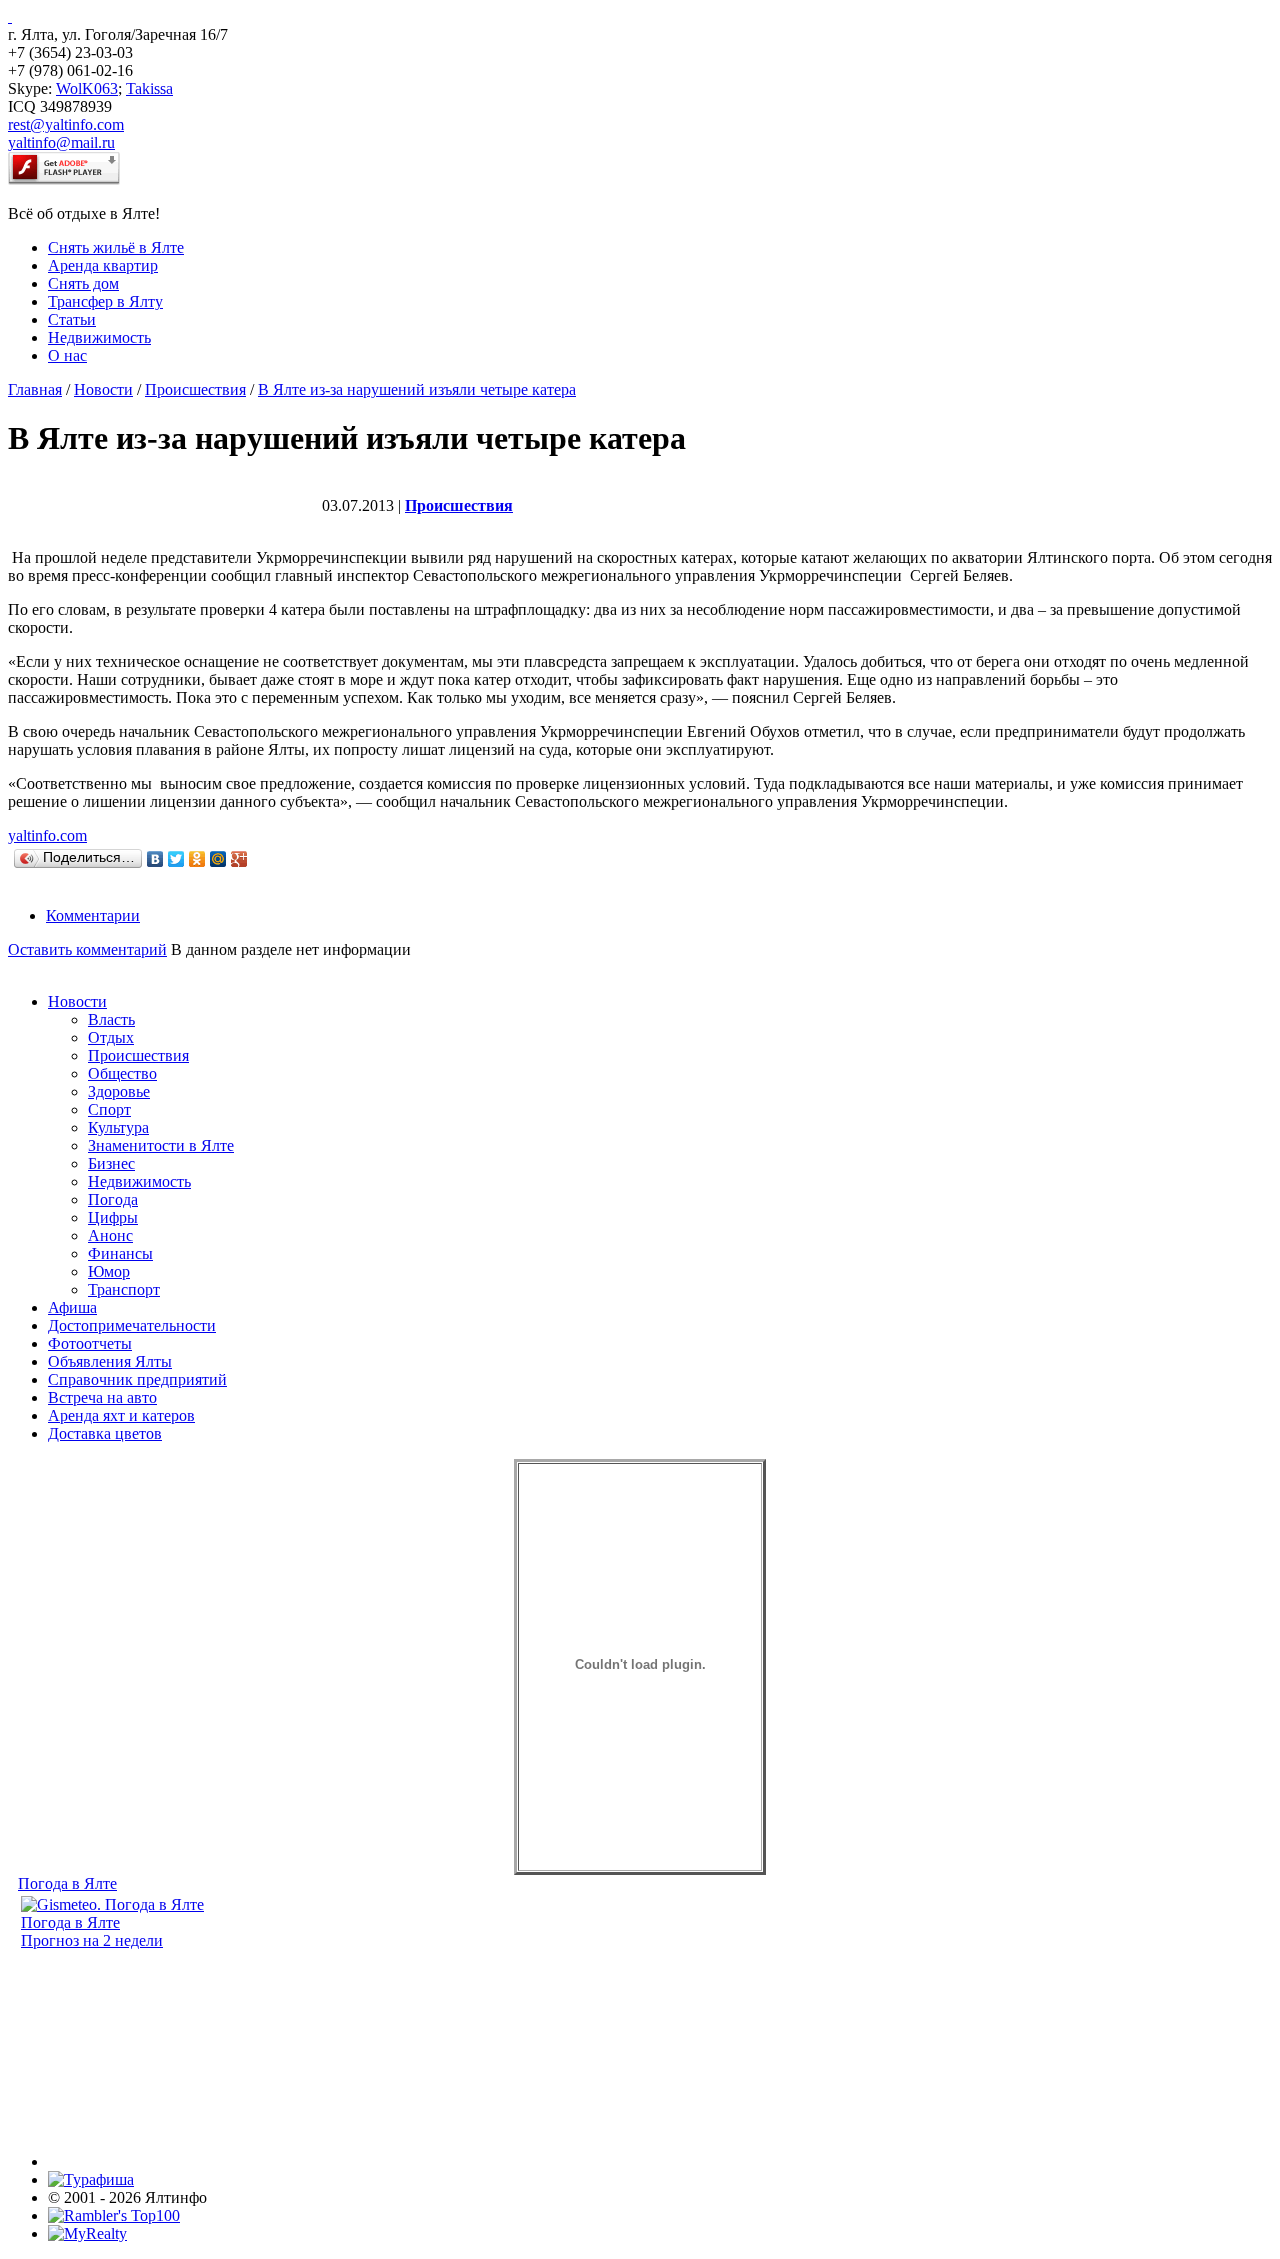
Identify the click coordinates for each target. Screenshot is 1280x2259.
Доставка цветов (105, 1433)
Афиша (72, 1307)
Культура (118, 1127)
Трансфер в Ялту (105, 301)
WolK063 (87, 88)
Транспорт (124, 1289)
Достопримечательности (132, 1325)
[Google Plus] (239, 859)
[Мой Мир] (218, 859)
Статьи (72, 319)
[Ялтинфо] (10, 16)
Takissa (149, 88)
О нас (67, 355)
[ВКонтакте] (155, 859)
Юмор (109, 1271)
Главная (35, 389)
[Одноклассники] (197, 859)
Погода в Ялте (67, 1883)
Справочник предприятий (137, 1379)
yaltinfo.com (47, 835)
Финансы (120, 1253)
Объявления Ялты (110, 1361)
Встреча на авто (102, 1397)
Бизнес (111, 1163)
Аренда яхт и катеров (121, 1415)
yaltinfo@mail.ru (61, 142)
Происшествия (195, 389)
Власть (111, 1019)
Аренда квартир (103, 265)
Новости (103, 389)
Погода (113, 1199)
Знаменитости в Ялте (161, 1145)
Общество (122, 1073)
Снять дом (83, 283)
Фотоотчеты (90, 1343)
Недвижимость (99, 337)
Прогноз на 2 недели (92, 1940)
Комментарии (93, 915)
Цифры (113, 1217)
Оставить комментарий (87, 949)
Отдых (111, 1037)
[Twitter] (176, 859)
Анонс (110, 1235)
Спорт (109, 1109)
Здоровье (119, 1091)
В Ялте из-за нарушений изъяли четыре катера (417, 389)
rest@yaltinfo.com (66, 124)
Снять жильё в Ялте (116, 247)
